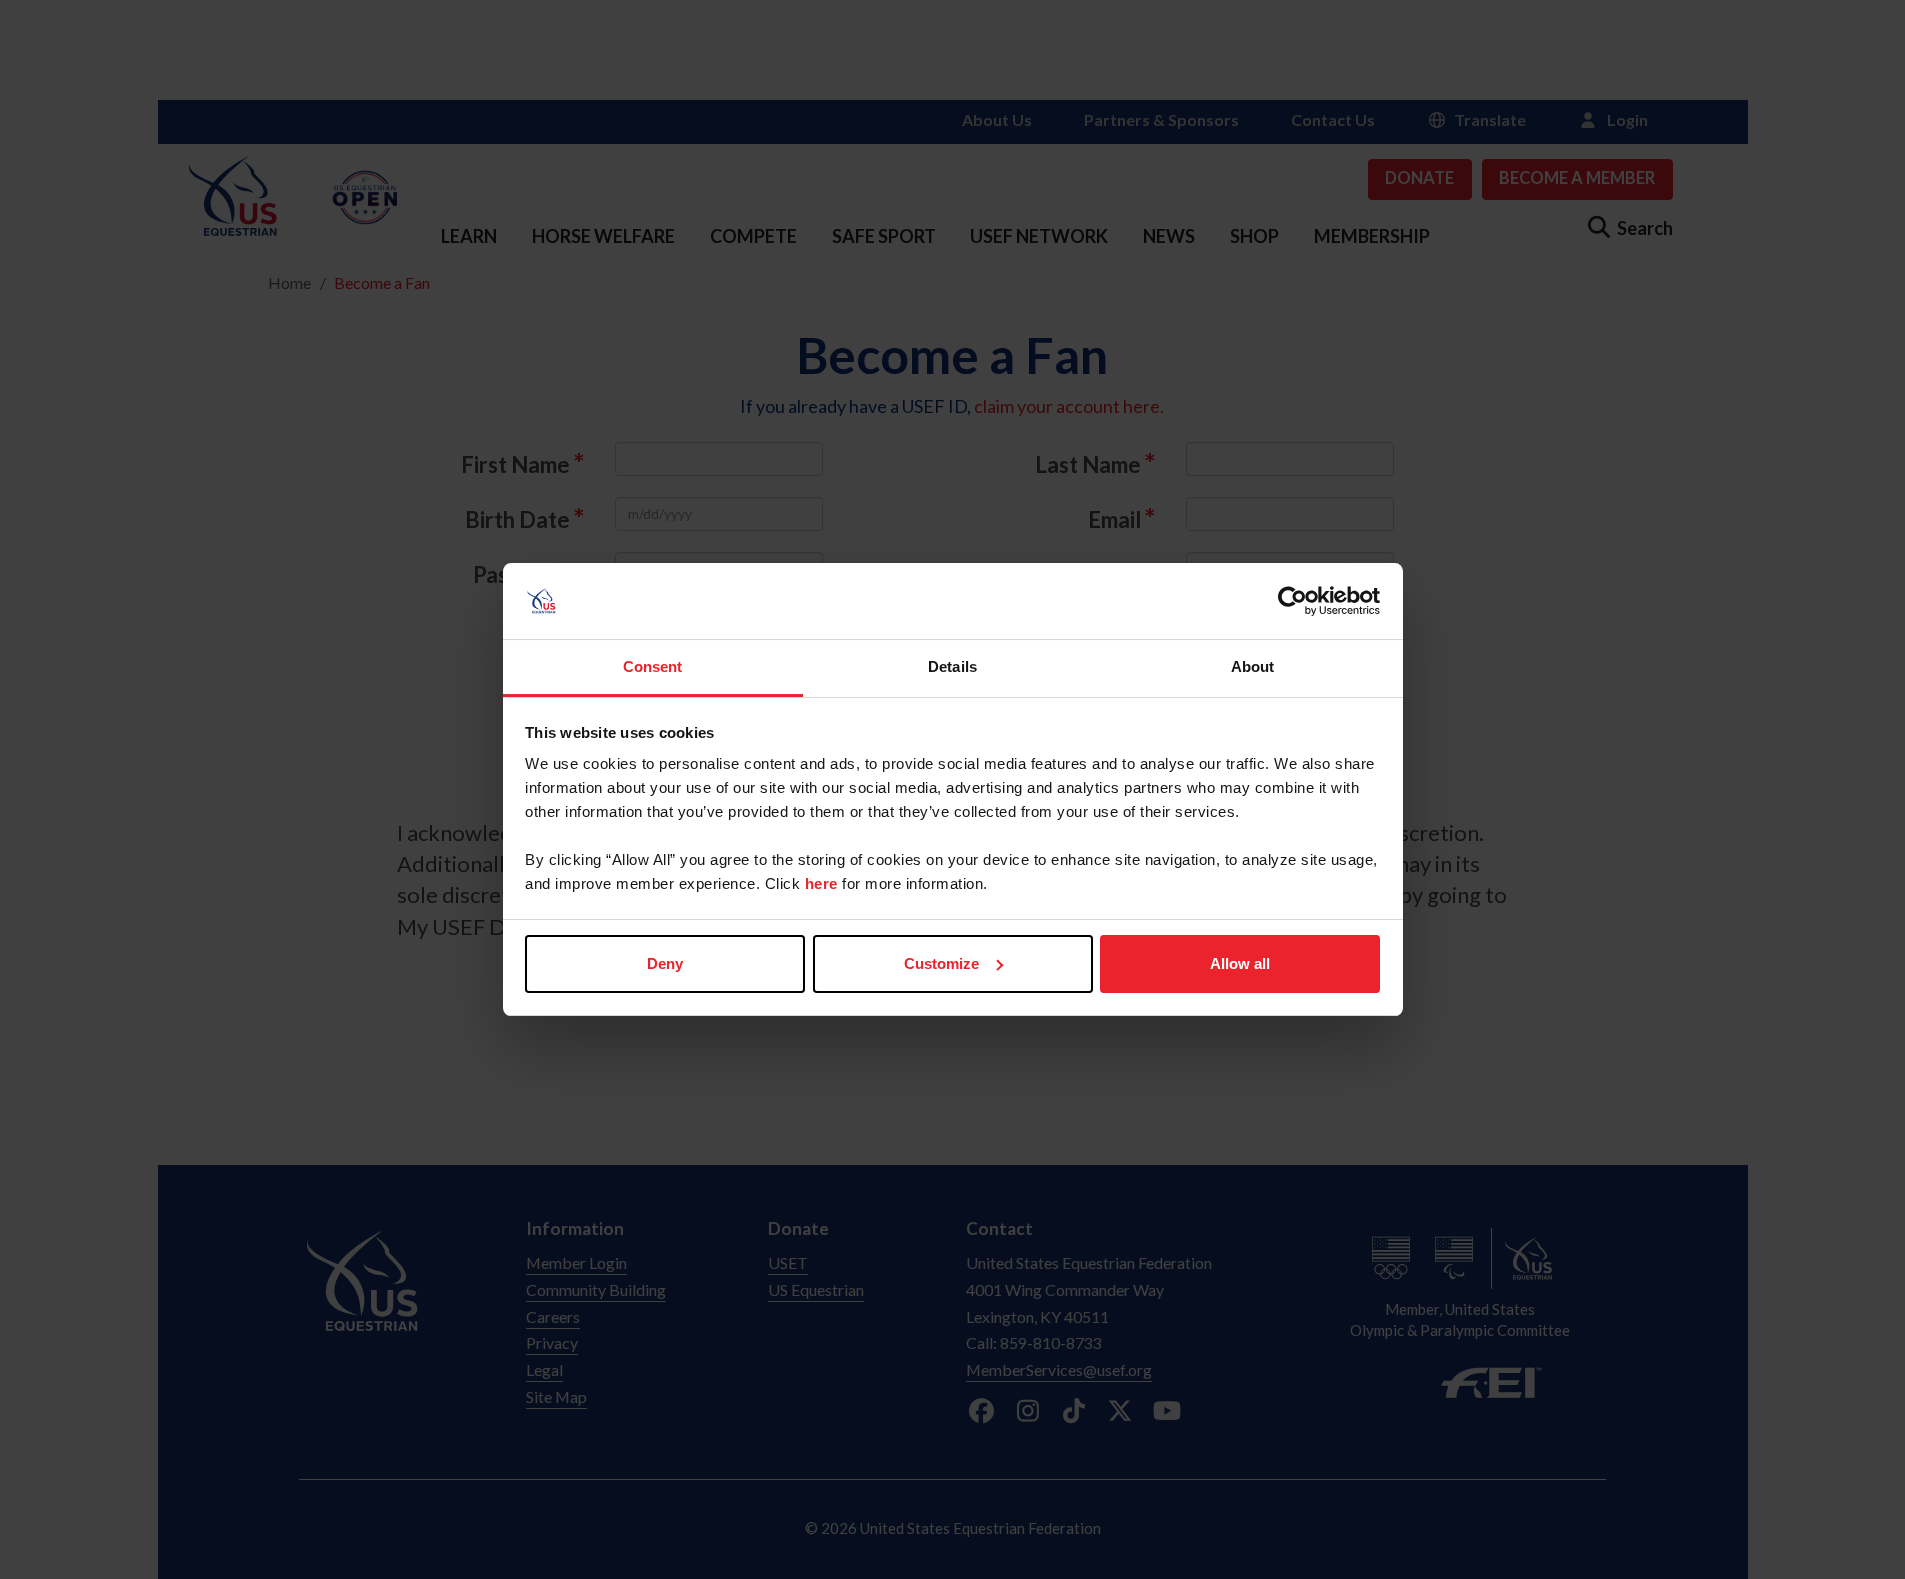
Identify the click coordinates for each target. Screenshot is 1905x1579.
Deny (665, 963)
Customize (941, 963)
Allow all (1240, 963)
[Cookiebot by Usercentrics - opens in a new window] (1292, 601)
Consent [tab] (653, 666)
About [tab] (1253, 666)
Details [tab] (952, 666)
